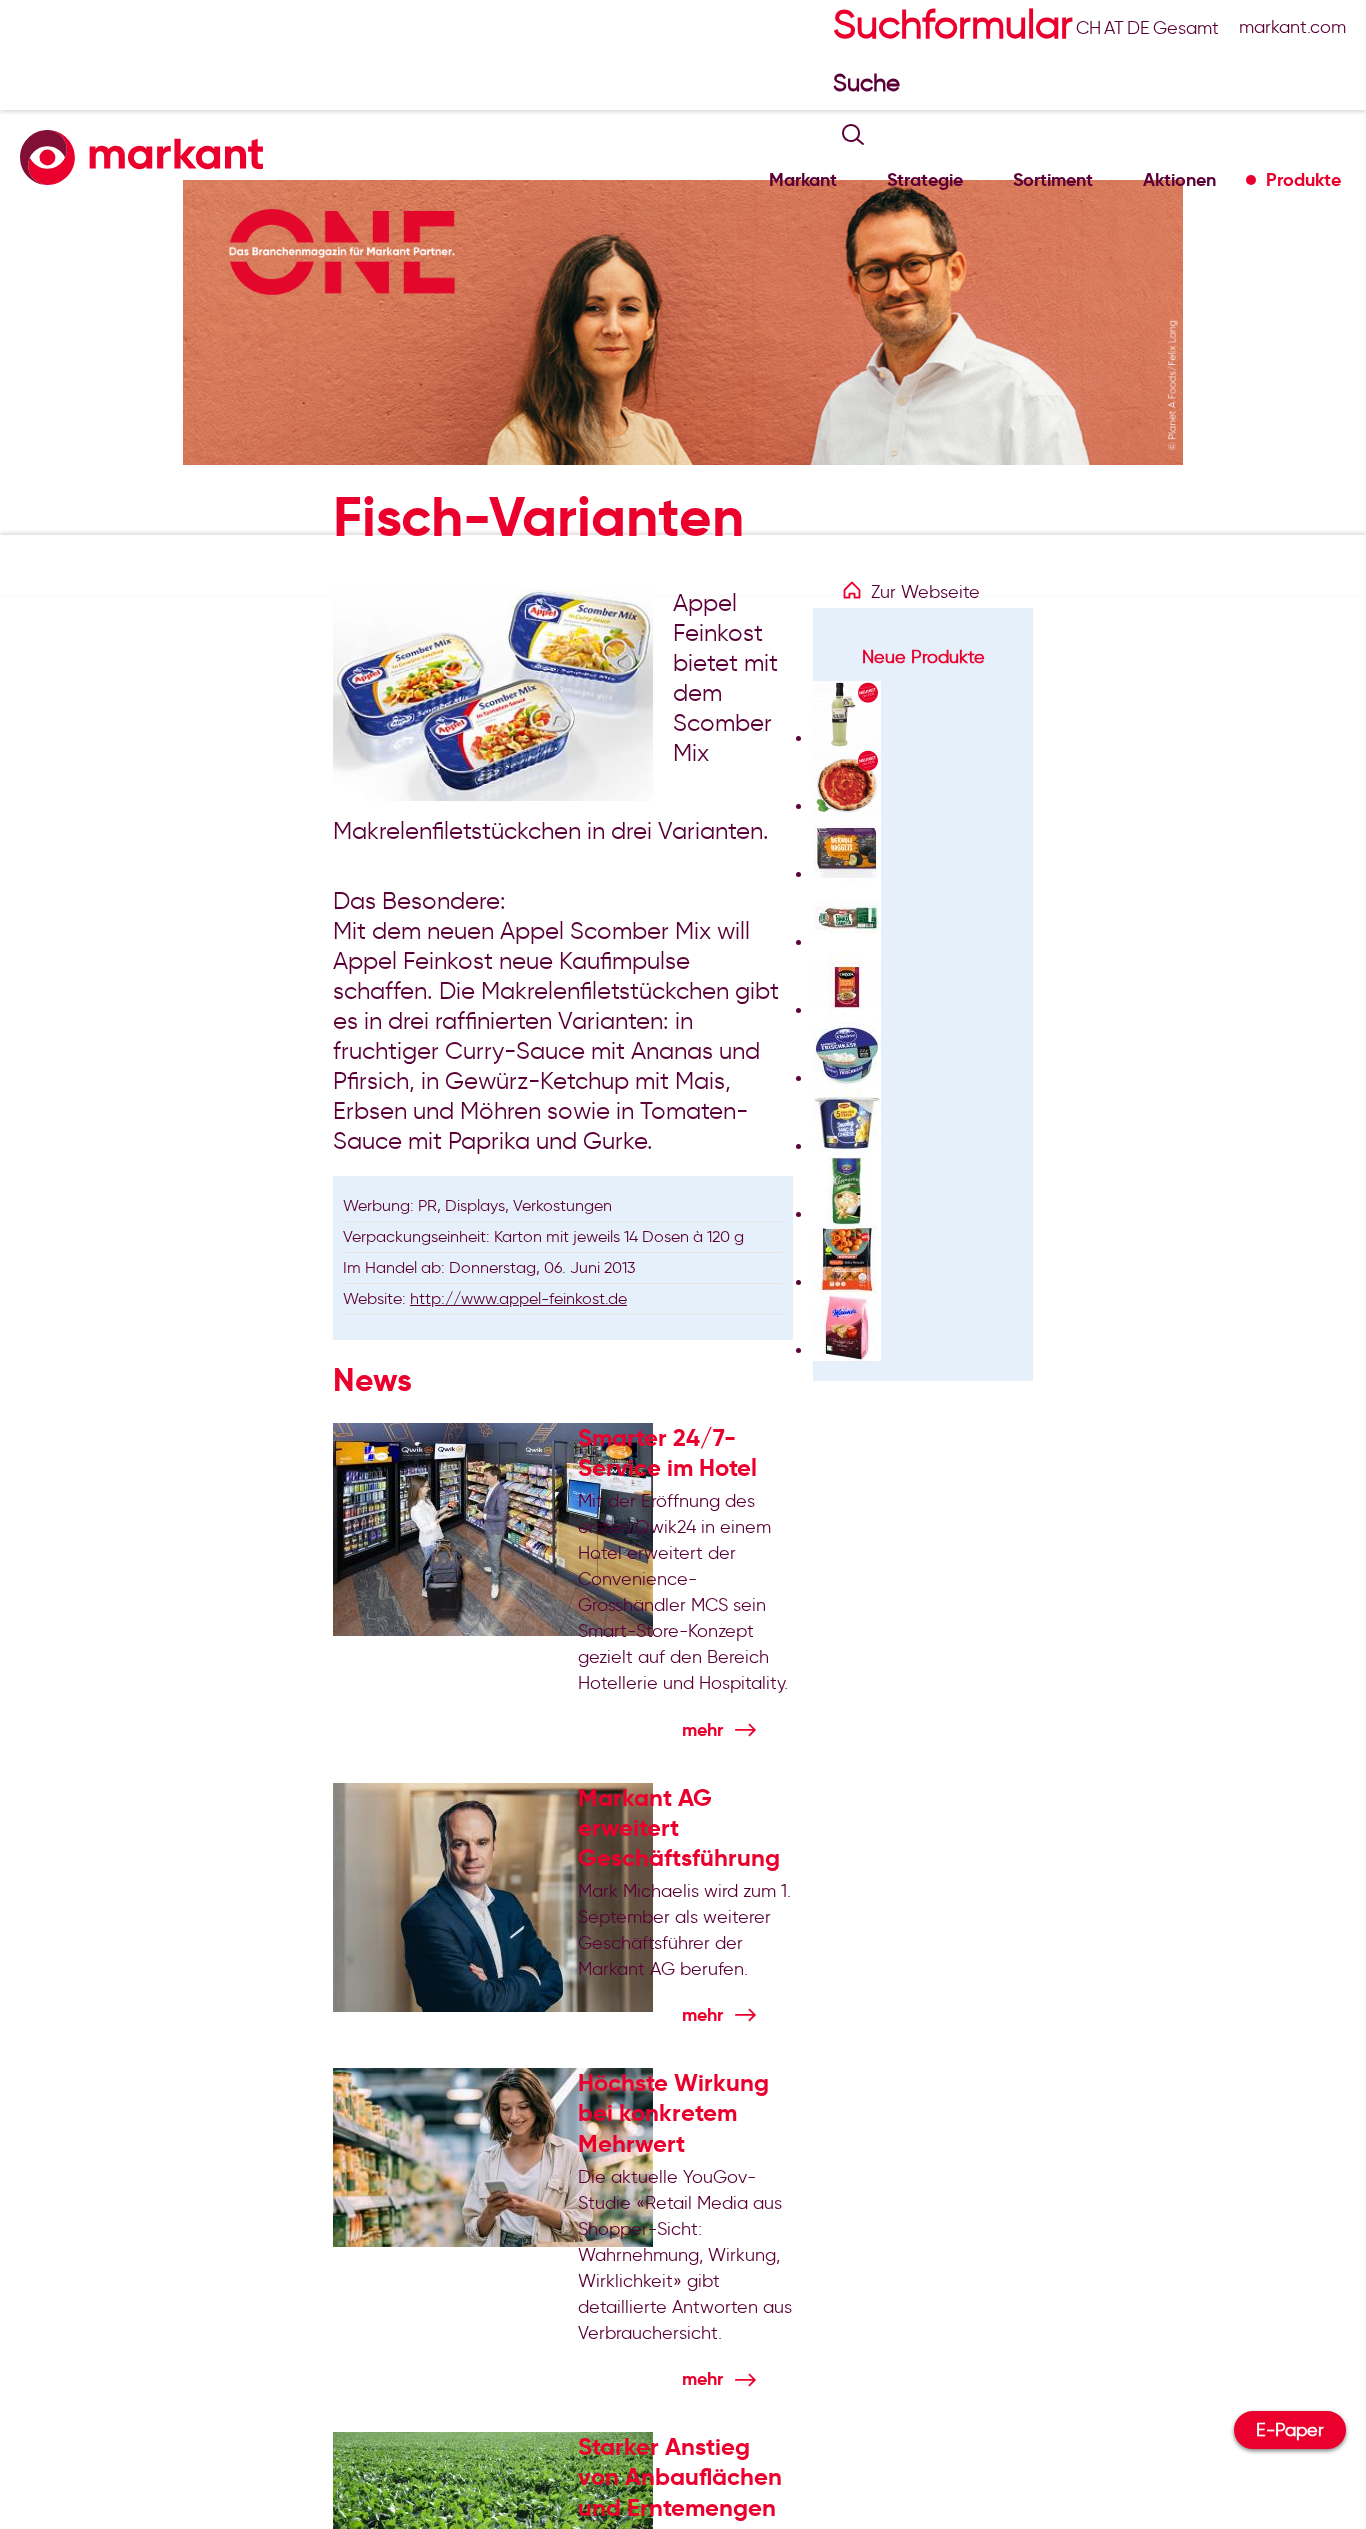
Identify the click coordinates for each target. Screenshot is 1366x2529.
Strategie (925, 179)
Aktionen (1179, 179)
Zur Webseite (925, 592)
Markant (803, 179)
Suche (869, 82)
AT (1114, 28)
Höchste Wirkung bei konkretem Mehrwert (673, 2113)
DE (1138, 28)
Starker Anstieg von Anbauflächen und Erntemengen (680, 2477)
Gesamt (1186, 28)
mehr (702, 1729)
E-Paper (1290, 2430)
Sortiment (1053, 179)
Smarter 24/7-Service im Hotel (667, 1453)
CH (1088, 28)
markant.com (1292, 27)
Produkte (1303, 179)
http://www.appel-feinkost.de (518, 1298)
